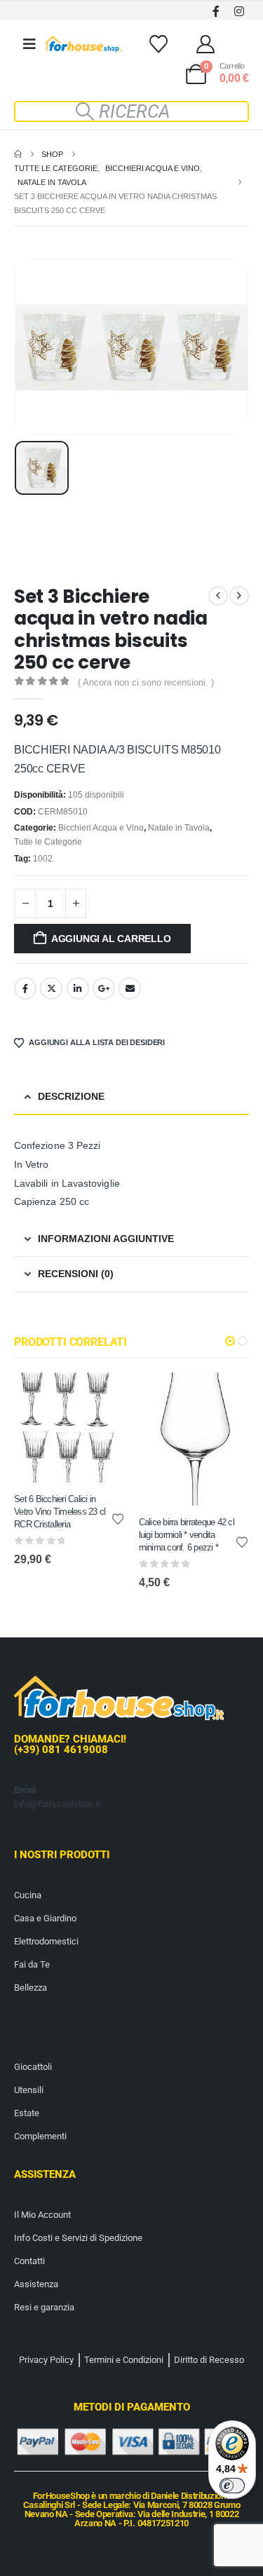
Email (130, 988)
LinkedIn (78, 988)
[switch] (232, 2486)
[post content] (69, 1428)
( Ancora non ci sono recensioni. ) (146, 682)
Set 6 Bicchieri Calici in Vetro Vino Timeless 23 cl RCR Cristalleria (60, 1511)
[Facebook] (216, 11)
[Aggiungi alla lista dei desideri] (118, 1518)
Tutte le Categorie (48, 842)
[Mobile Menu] (29, 44)
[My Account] (206, 44)
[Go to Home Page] (18, 154)
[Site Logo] (83, 44)
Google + (104, 988)
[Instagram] (239, 11)
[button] (132, 111)
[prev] (218, 596)
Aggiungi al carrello (111, 939)
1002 (43, 859)
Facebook (25, 988)
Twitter (51, 988)
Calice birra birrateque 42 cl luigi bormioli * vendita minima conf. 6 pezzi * (187, 1534)
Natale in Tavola (179, 828)
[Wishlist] (158, 44)
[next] (239, 596)
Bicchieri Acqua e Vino (101, 828)
